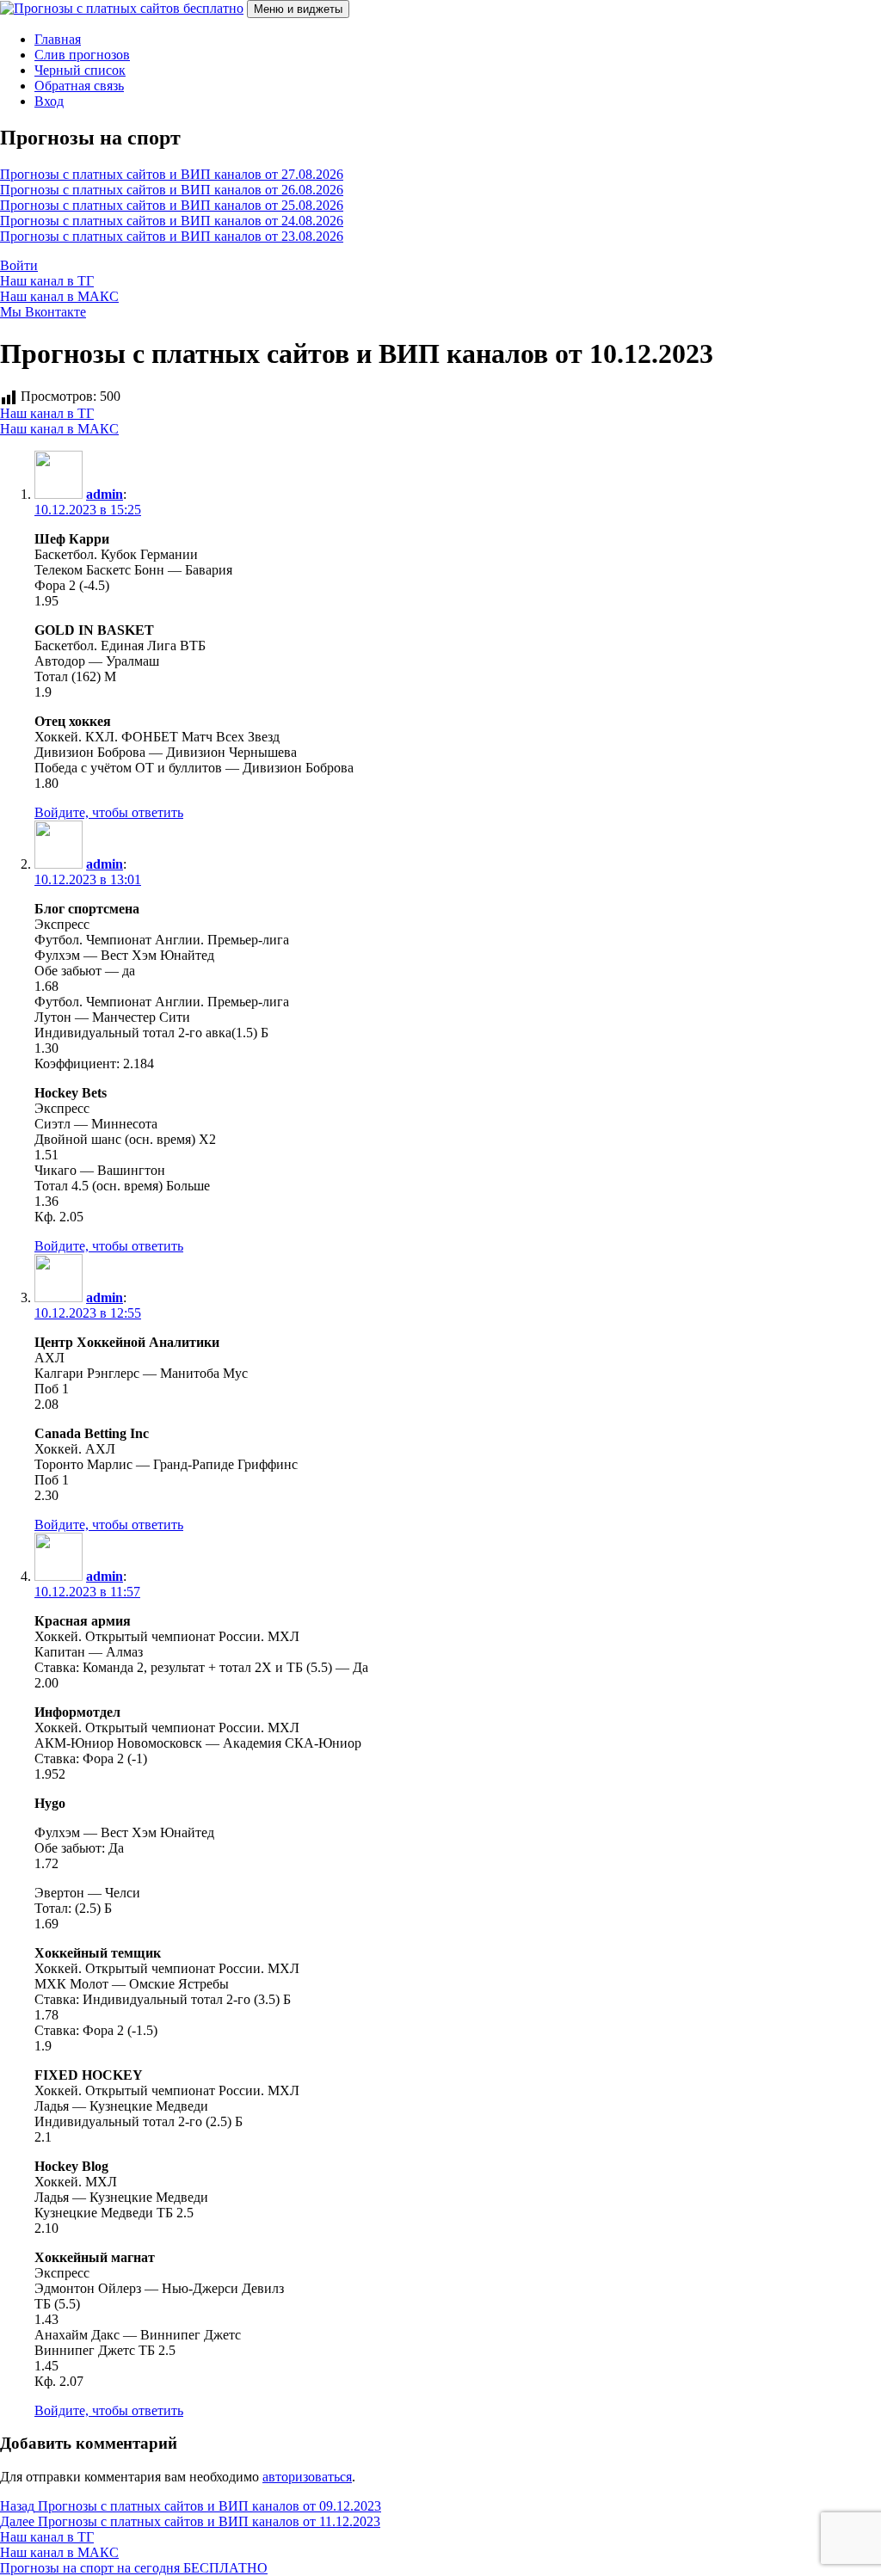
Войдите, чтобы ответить (109, 812)
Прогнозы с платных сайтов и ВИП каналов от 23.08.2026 (172, 236)
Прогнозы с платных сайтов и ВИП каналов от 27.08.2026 (172, 174)
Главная (58, 39)
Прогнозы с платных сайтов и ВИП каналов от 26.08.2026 (172, 190)
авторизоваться (307, 2477)
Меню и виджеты (298, 9)
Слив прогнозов (82, 55)
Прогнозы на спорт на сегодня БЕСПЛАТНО (134, 2568)
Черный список (80, 70)
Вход (49, 101)
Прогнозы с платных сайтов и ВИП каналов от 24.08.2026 (172, 221)
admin (105, 494)
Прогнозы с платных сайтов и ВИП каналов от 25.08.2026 (172, 205)
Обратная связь (79, 86)
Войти (19, 265)
